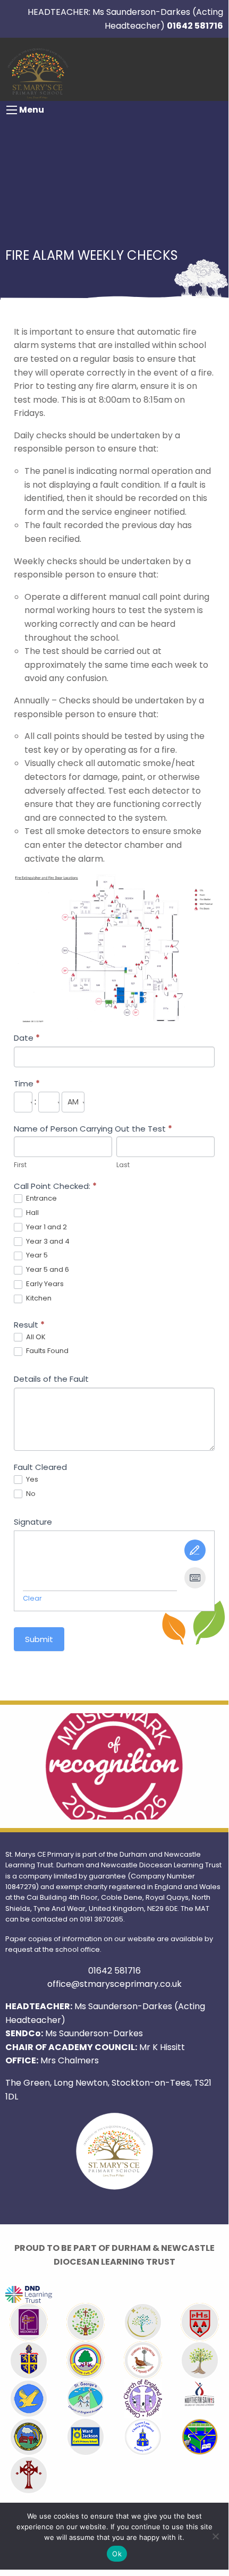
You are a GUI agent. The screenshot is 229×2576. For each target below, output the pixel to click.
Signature (33, 1522)
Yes (31, 1480)
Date (27, 1038)
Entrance (41, 1199)
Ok (117, 2554)
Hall (32, 1213)
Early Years (44, 1284)
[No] (215, 2536)
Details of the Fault (51, 1379)
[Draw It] (195, 1550)
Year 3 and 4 (47, 1242)
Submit (39, 1639)
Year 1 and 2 (46, 1227)
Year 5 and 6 (47, 1270)
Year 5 (36, 1256)
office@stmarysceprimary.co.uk (114, 1984)
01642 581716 (195, 26)
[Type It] (195, 1578)
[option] (114, 1766)
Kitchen (38, 1299)
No (30, 1494)
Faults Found (46, 1351)
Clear (32, 1598)
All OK (35, 1337)
